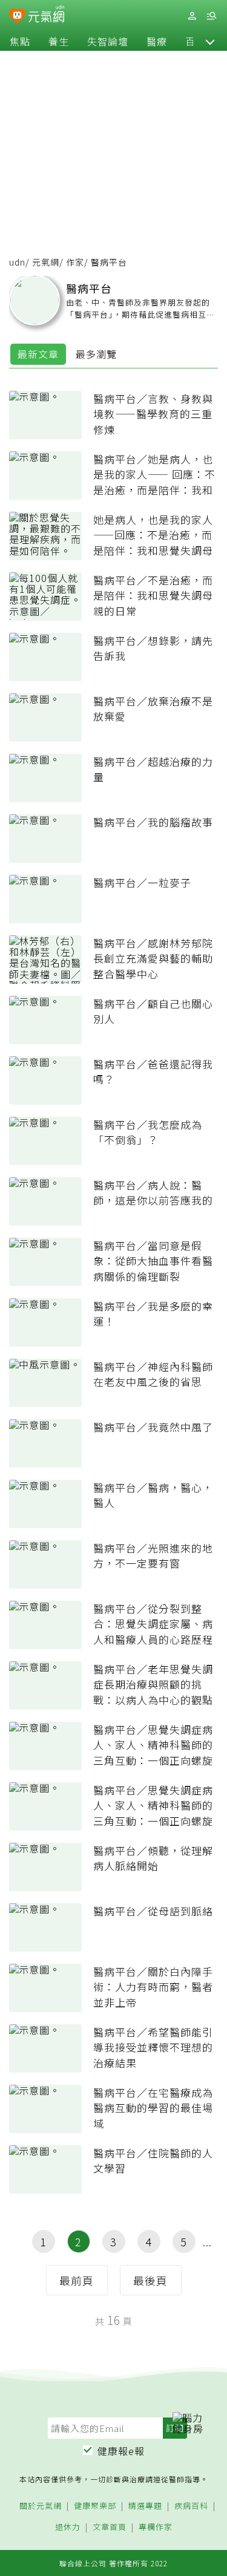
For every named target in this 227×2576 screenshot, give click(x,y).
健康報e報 (121, 2451)
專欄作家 (156, 2527)
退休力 (68, 2527)
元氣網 (46, 262)
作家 (75, 262)
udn (17, 262)
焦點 (20, 41)
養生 (59, 41)
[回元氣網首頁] (46, 15)
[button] (210, 41)
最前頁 (77, 2280)
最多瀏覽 (96, 354)
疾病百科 (191, 2506)
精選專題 (145, 2506)
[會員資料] (192, 16)
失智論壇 (108, 41)
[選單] (211, 16)
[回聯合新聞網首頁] (17, 17)
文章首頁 (110, 2527)
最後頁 (150, 2280)
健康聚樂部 (95, 2506)
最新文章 (38, 354)
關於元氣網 (41, 2506)
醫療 (157, 41)
